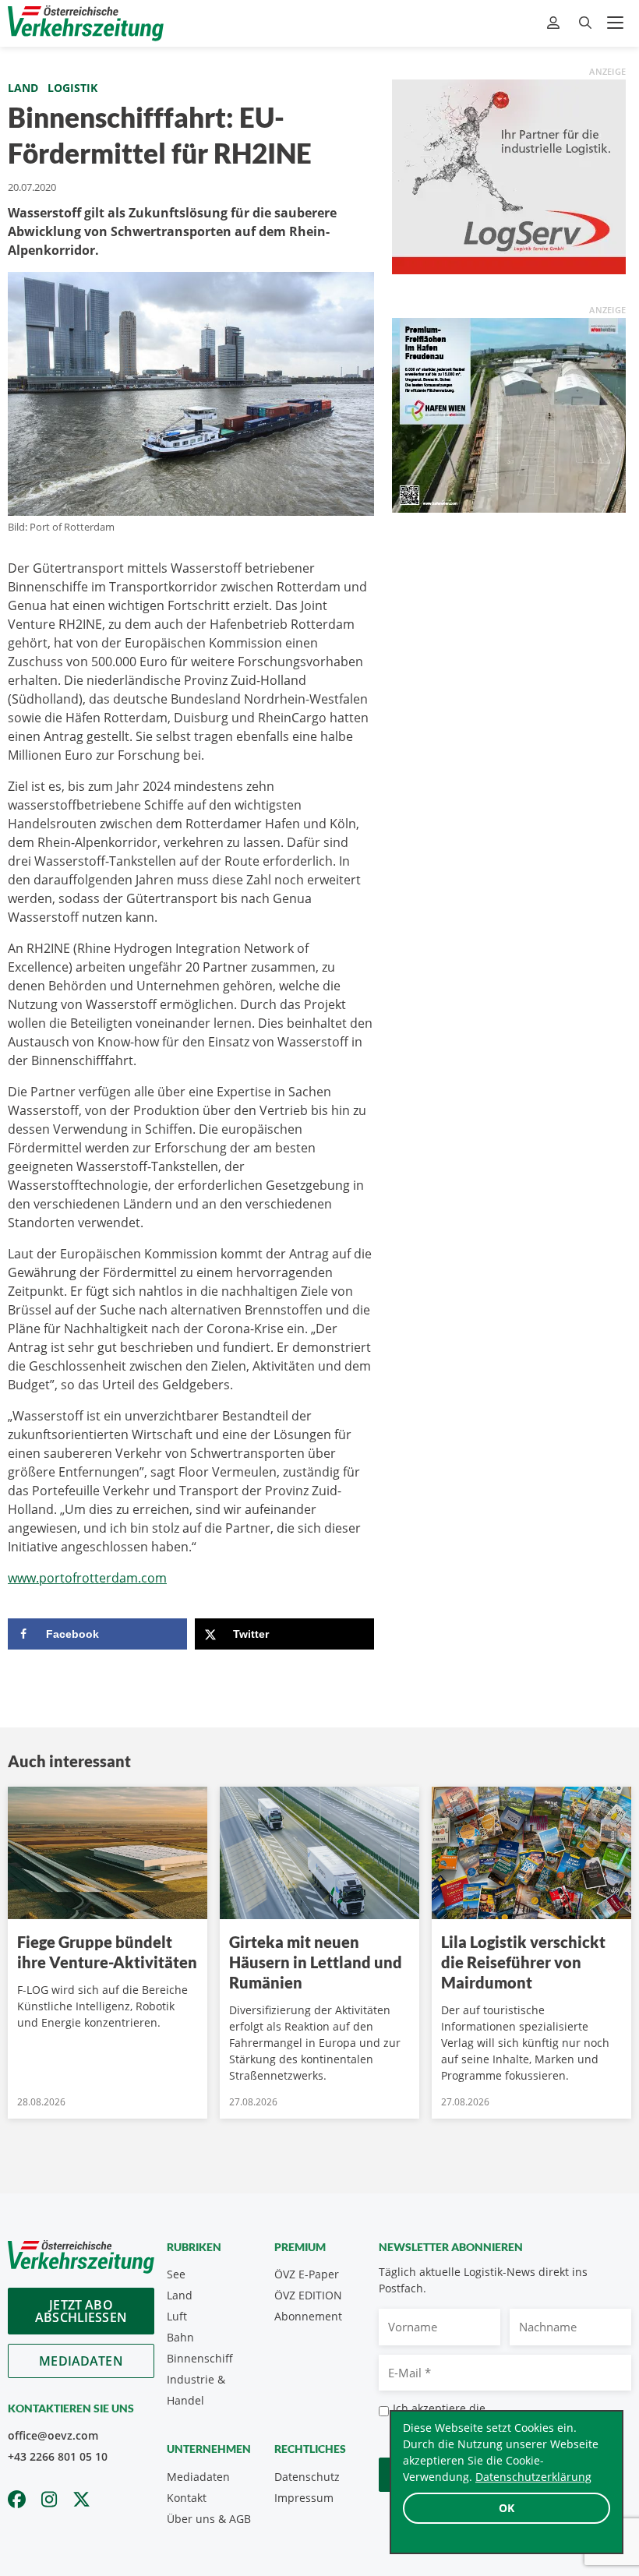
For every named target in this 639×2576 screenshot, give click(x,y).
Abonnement (308, 2316)
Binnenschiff (200, 2358)
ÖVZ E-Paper (307, 2274)
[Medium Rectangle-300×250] (509, 414)
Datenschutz (307, 2477)
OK (507, 2508)
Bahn (180, 2337)
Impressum (304, 2498)
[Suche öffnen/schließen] (585, 23)
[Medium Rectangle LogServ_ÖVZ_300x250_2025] (509, 175)
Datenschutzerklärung (533, 2477)
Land (23, 88)
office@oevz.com (53, 2435)
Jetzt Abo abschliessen (81, 2311)
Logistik (72, 88)
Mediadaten (81, 2361)
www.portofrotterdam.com (87, 1578)
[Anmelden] (555, 23)
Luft (177, 2316)
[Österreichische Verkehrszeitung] (86, 23)
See (176, 2274)
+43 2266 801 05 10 (58, 2456)
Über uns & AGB (209, 2519)
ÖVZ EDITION (308, 2295)
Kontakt (187, 2498)
